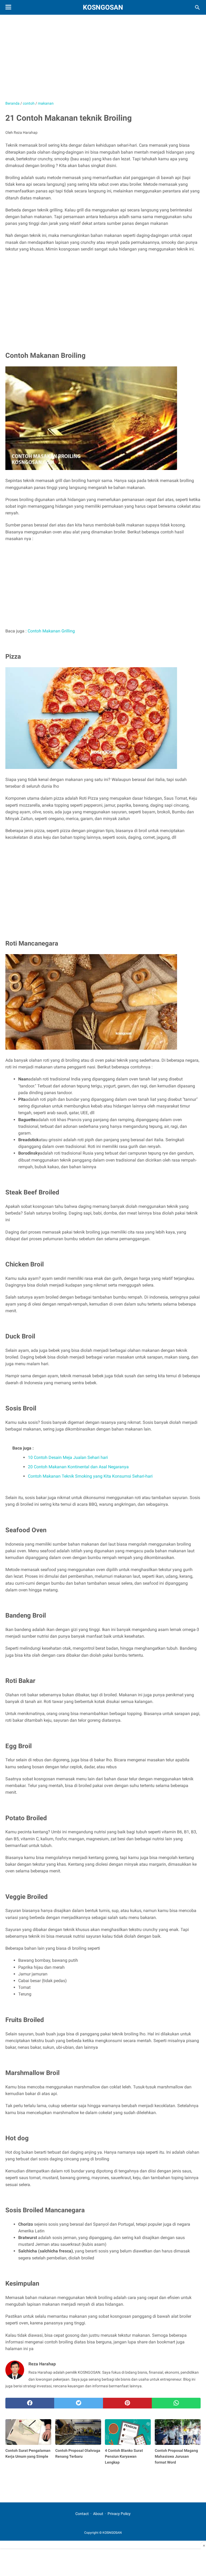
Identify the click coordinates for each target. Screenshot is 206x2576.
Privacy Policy (119, 2514)
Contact (82, 2514)
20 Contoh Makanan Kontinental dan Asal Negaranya (78, 1467)
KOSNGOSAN (103, 7)
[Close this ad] (203, 2545)
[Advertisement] (103, 60)
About (98, 2514)
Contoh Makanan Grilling (51, 631)
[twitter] (79, 2403)
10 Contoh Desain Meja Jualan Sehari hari (68, 1457)
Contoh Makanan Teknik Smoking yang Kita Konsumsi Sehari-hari (90, 1476)
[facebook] (30, 2403)
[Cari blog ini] (197, 7)
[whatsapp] (176, 2403)
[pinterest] (127, 2403)
